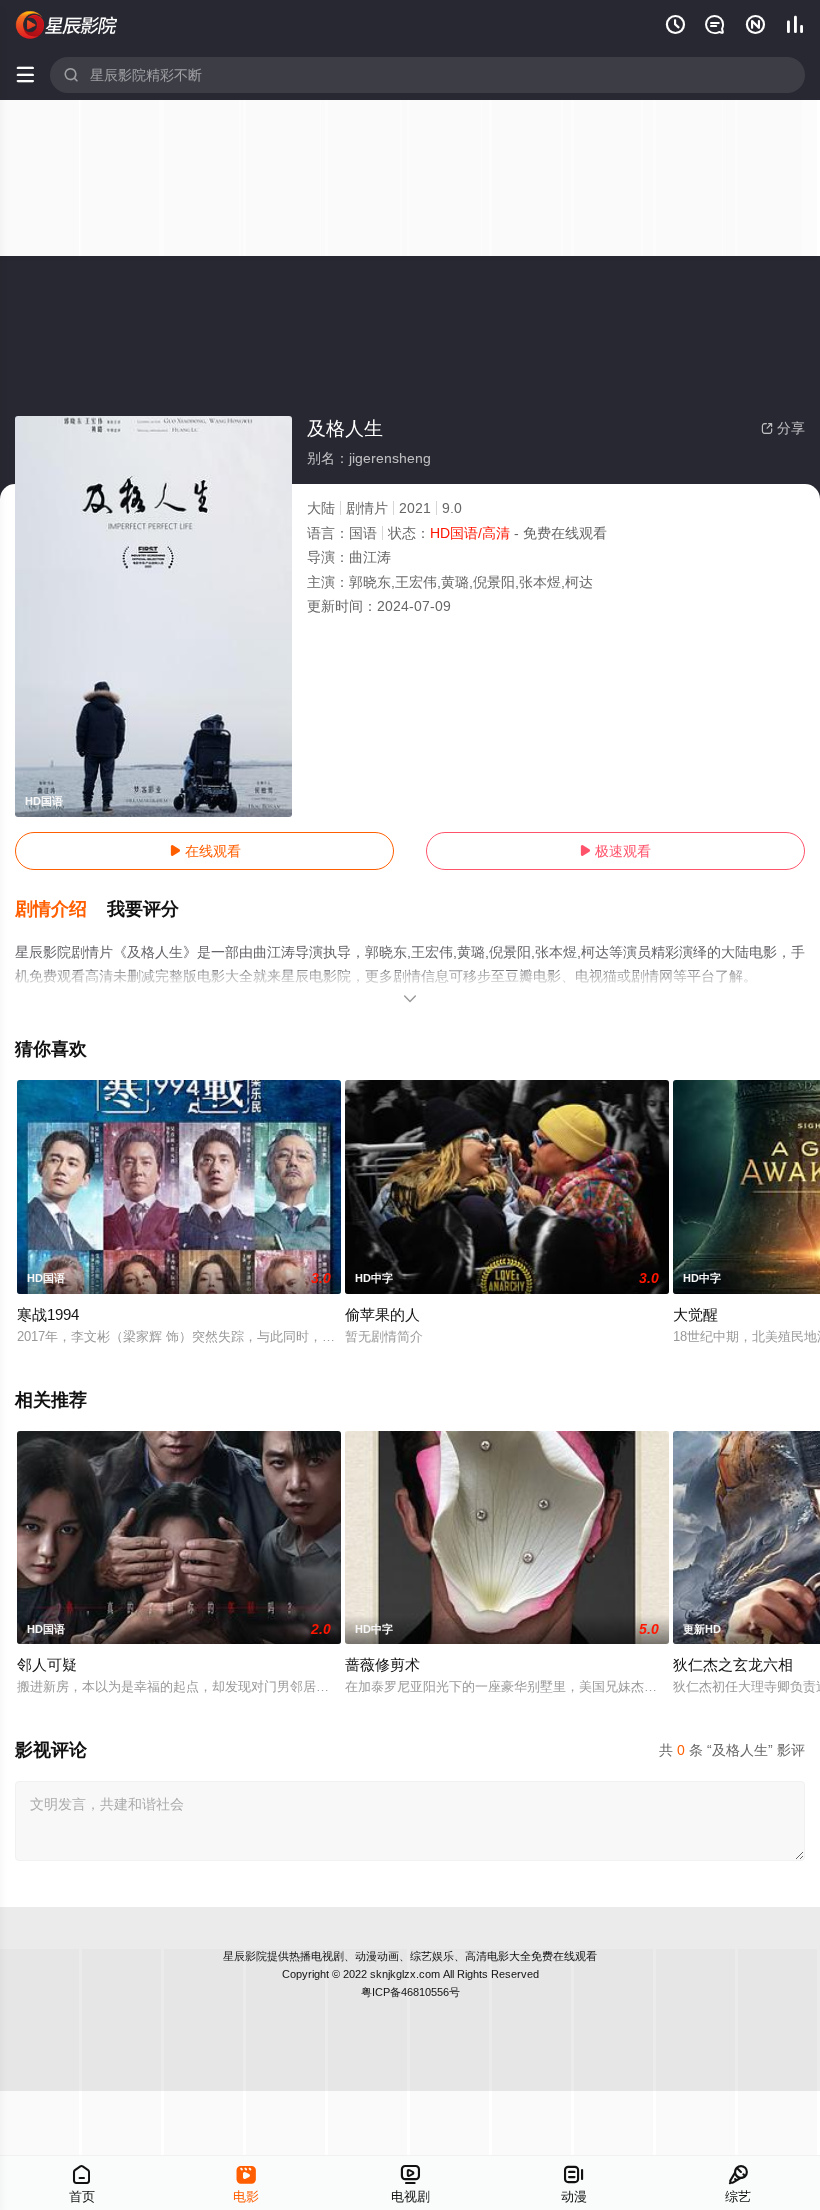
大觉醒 (695, 1314)
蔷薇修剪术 (382, 1664)
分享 (783, 428)
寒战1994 (48, 1314)
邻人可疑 (47, 1664)
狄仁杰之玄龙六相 (733, 1664)
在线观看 (205, 851)
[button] (61, 910)
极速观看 (615, 851)
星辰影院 (245, 1956)
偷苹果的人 (382, 1314)
